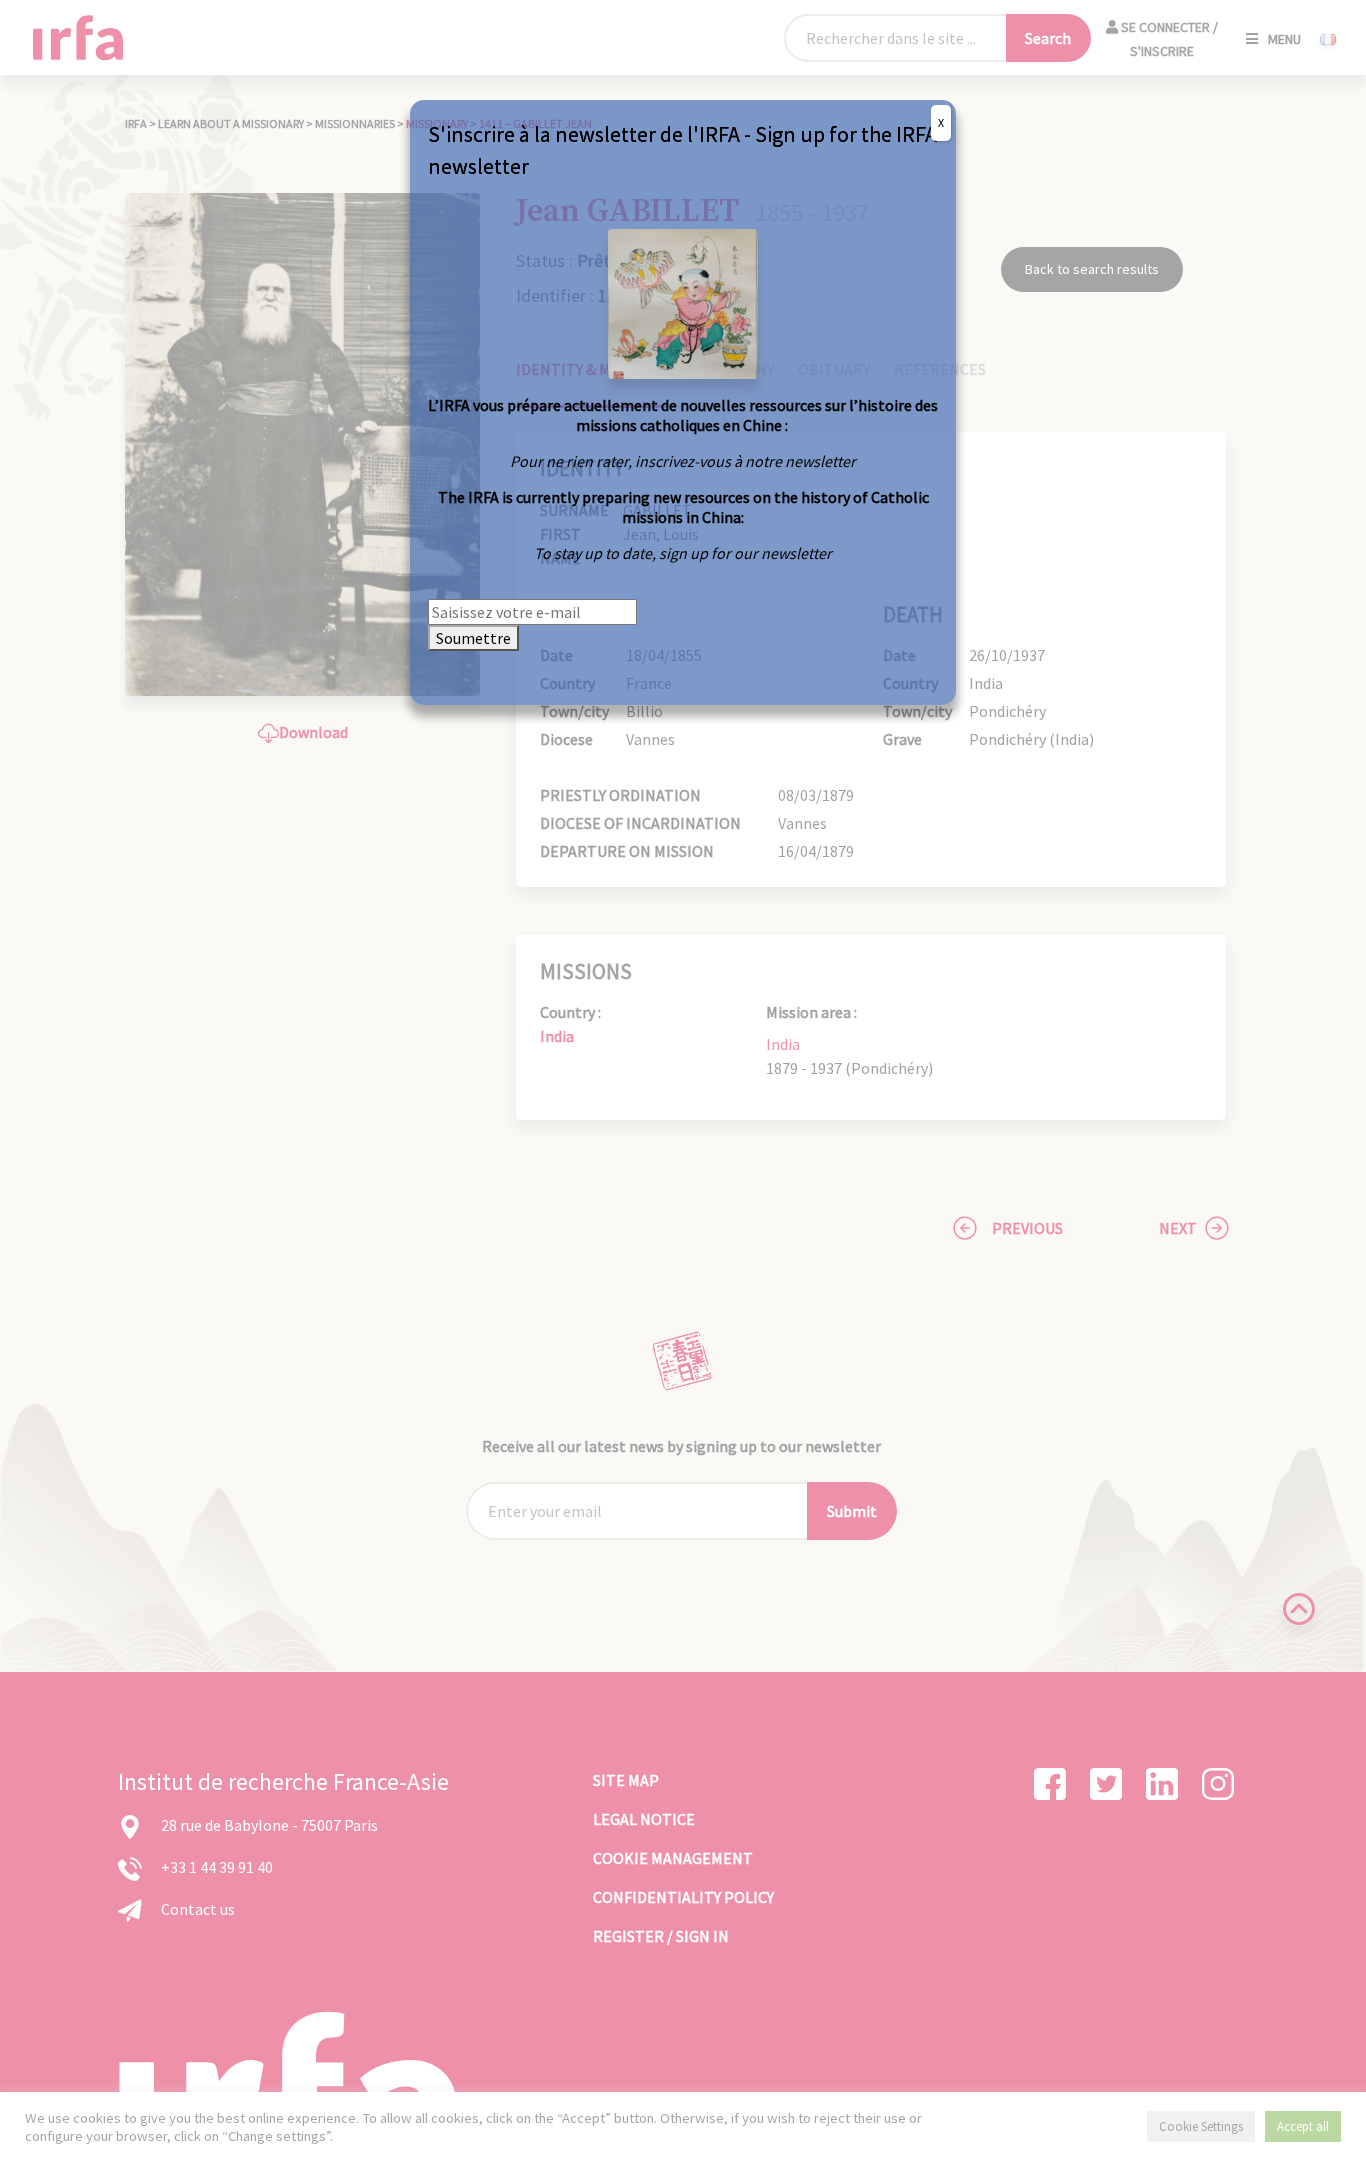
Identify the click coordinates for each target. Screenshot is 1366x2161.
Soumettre (473, 638)
